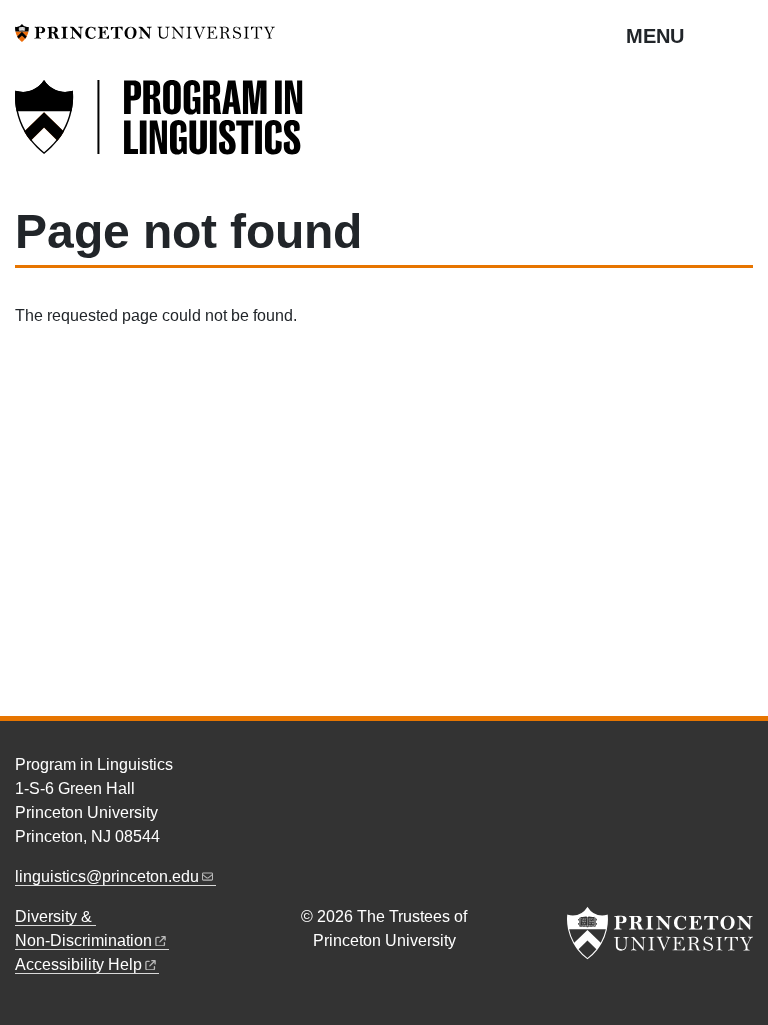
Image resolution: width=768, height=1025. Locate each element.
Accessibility (78, 964)
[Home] (160, 128)
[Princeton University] (145, 31)
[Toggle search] (740, 35)
